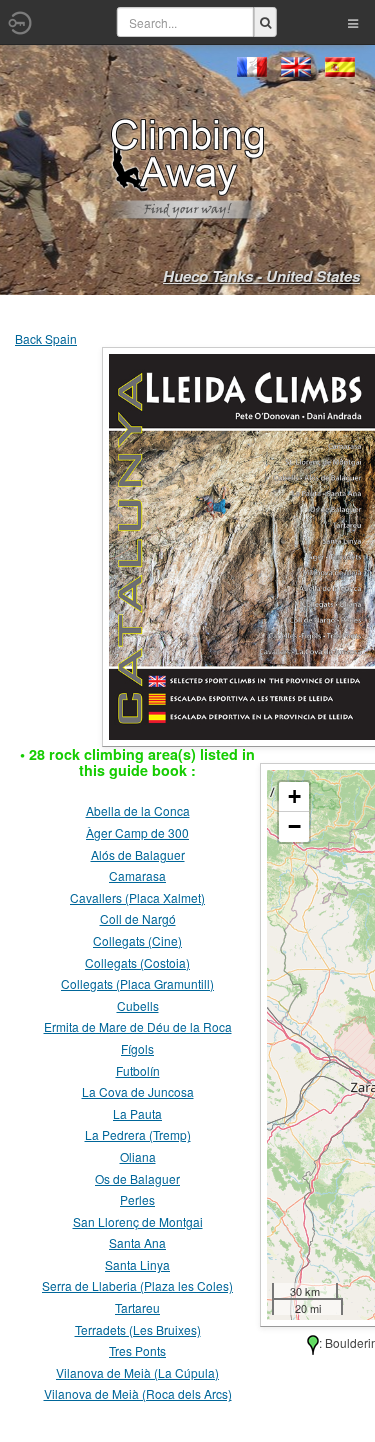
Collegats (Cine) (137, 940)
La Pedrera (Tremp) (138, 1134)
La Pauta (137, 1113)
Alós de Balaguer (138, 854)
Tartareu (137, 1307)
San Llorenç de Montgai (138, 1221)
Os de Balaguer (137, 1178)
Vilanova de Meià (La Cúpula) (137, 1372)
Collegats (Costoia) (137, 962)
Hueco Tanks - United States (261, 276)
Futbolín (138, 1070)
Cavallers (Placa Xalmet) (137, 897)
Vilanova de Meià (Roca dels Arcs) (138, 1393)
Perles (137, 1199)
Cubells (138, 1005)
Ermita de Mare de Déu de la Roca (138, 1026)
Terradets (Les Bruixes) (138, 1329)
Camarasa (137, 875)
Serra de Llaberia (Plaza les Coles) (137, 1285)
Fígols (137, 1048)
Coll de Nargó (138, 918)
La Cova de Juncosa (138, 1091)
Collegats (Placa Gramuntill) (137, 983)
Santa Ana (137, 1242)
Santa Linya (137, 1264)
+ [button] (294, 796)
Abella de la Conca (138, 810)
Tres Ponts (137, 1350)
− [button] (294, 826)
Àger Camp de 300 (137, 832)
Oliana (138, 1156)
